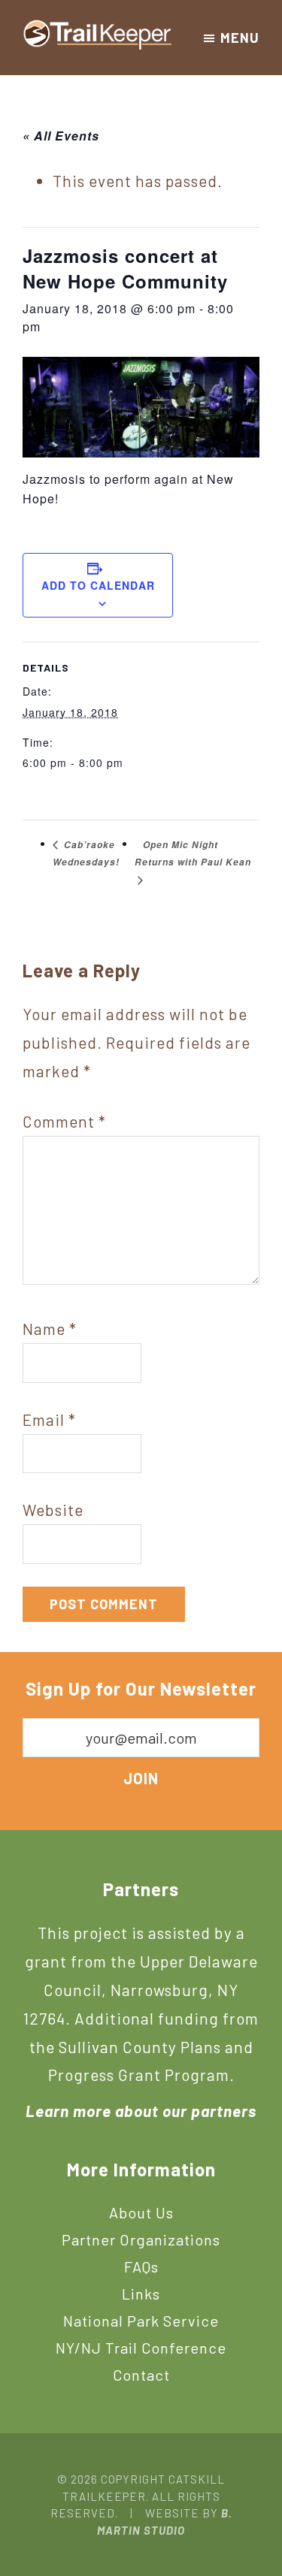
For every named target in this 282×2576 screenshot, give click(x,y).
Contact (141, 2375)
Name (50, 1329)
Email (49, 1419)
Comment (64, 1121)
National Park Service (141, 2321)
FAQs (141, 2266)
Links (141, 2294)
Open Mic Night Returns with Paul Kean (193, 854)
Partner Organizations (141, 2239)
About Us (141, 2212)
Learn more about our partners (141, 2111)
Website (53, 1510)
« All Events (61, 136)
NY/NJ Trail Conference (141, 2348)
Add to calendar (98, 585)
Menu (240, 38)
